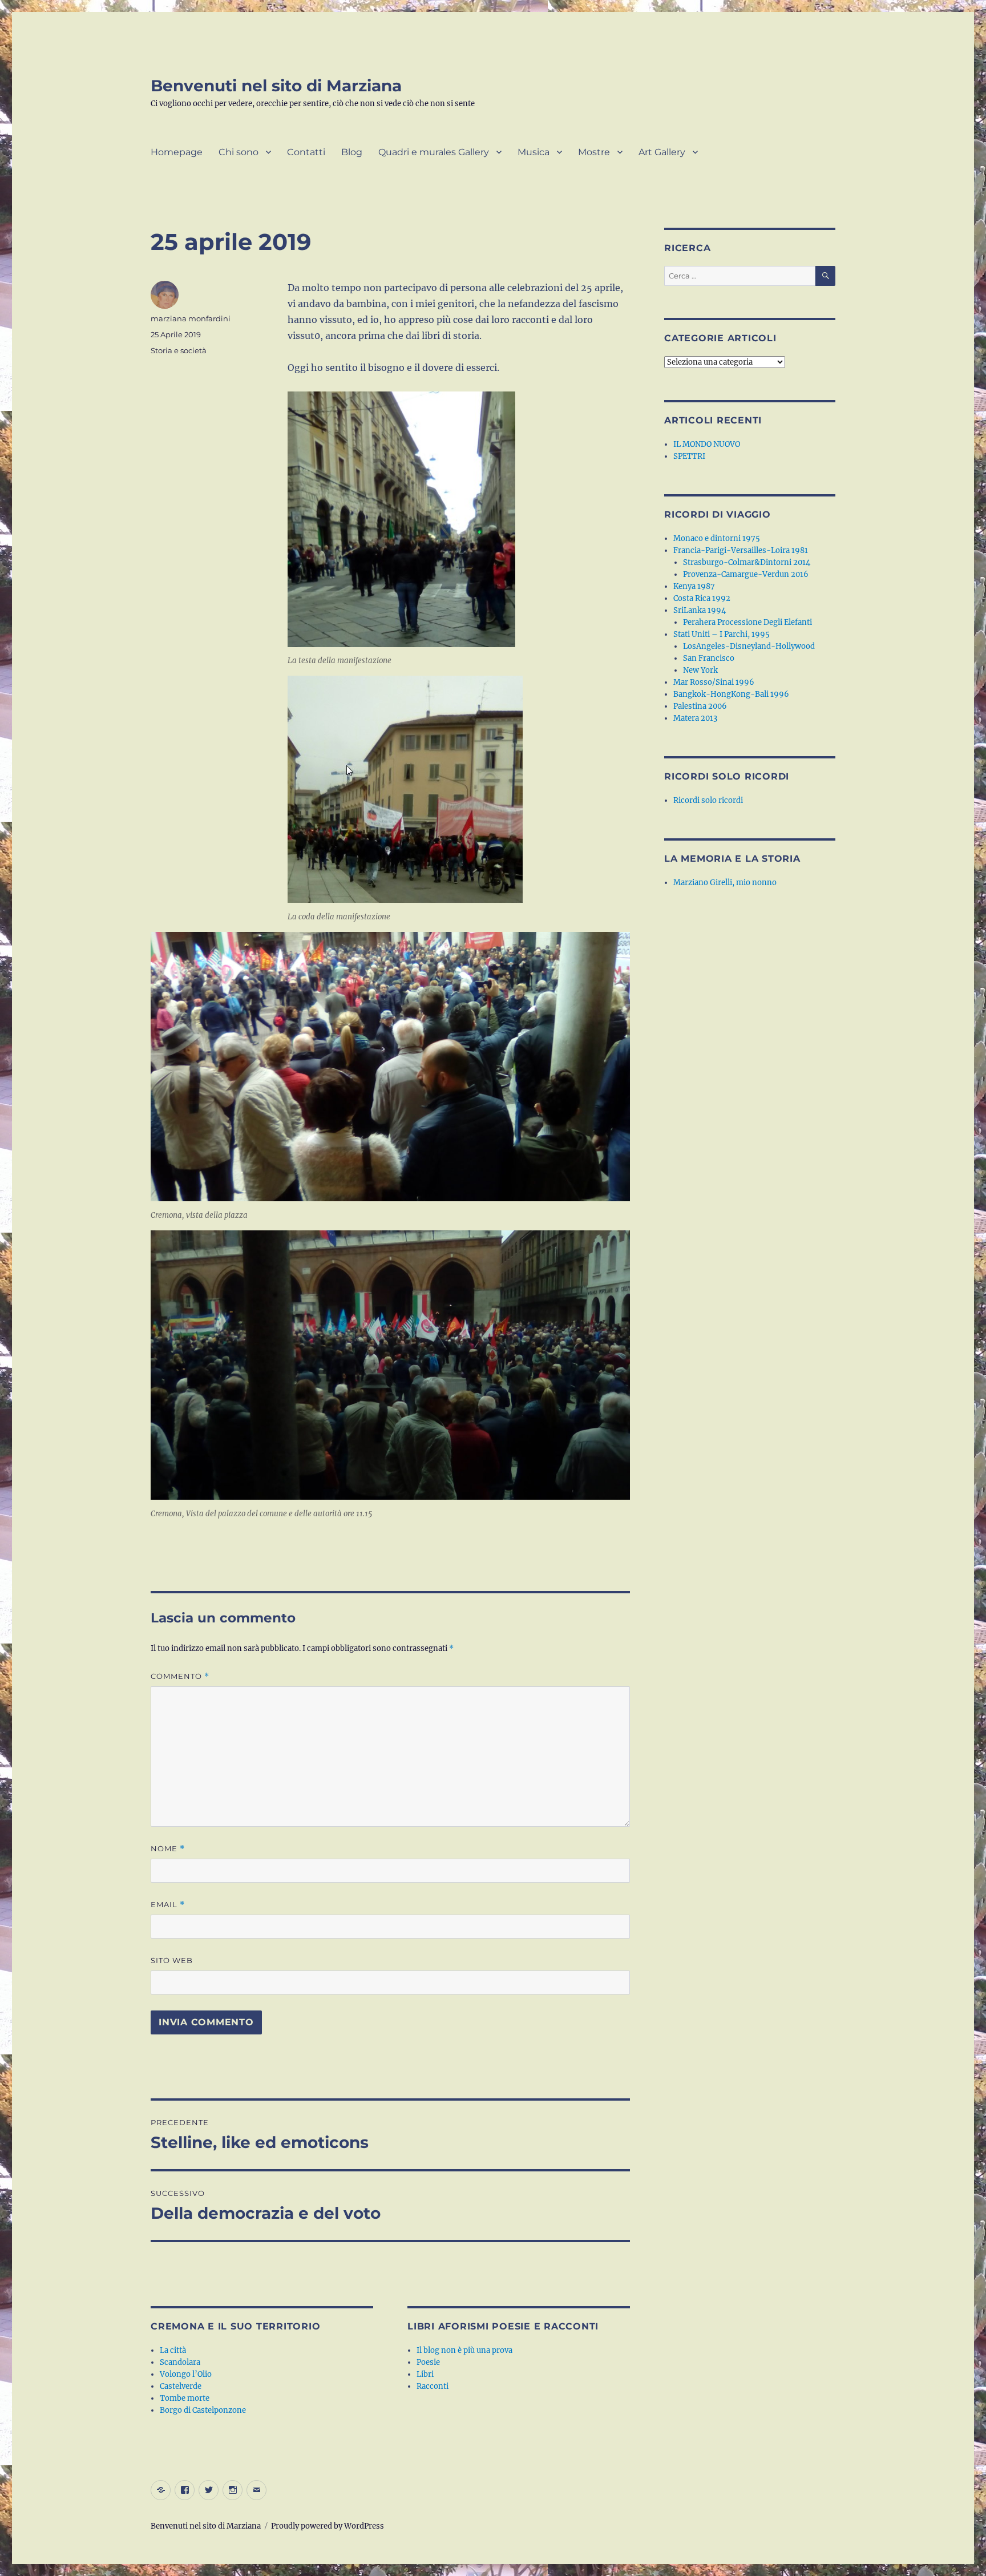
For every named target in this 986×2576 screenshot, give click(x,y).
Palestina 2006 (700, 706)
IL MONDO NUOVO (707, 444)
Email (168, 1905)
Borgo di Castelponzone (203, 2410)
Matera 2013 (695, 718)
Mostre (594, 152)
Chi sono (239, 152)
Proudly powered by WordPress (328, 2526)
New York (700, 670)
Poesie (428, 2362)
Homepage (177, 152)
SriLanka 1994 (700, 610)
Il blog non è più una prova (464, 2350)
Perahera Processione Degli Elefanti (747, 622)
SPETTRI (689, 456)
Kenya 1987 (694, 586)
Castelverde (181, 2386)
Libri (425, 2374)
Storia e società (179, 350)
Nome (168, 1849)
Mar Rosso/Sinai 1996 (714, 682)
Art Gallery (662, 152)
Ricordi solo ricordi (708, 800)
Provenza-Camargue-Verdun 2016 (746, 574)
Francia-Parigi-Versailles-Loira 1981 (741, 550)
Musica (534, 152)
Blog (352, 152)
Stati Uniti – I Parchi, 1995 (722, 634)
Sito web (172, 1960)
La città (173, 2350)
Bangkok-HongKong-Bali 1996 (731, 694)
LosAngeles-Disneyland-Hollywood (749, 646)
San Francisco (709, 658)
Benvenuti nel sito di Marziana (276, 86)
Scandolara (180, 2362)
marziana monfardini (191, 318)
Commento (180, 1676)
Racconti (433, 2386)
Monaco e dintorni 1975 (717, 538)
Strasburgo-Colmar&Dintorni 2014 (747, 562)
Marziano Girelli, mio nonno (725, 883)
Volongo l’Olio (186, 2374)
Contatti (306, 152)
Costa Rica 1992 (702, 598)
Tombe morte (185, 2398)
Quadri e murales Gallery (434, 152)
